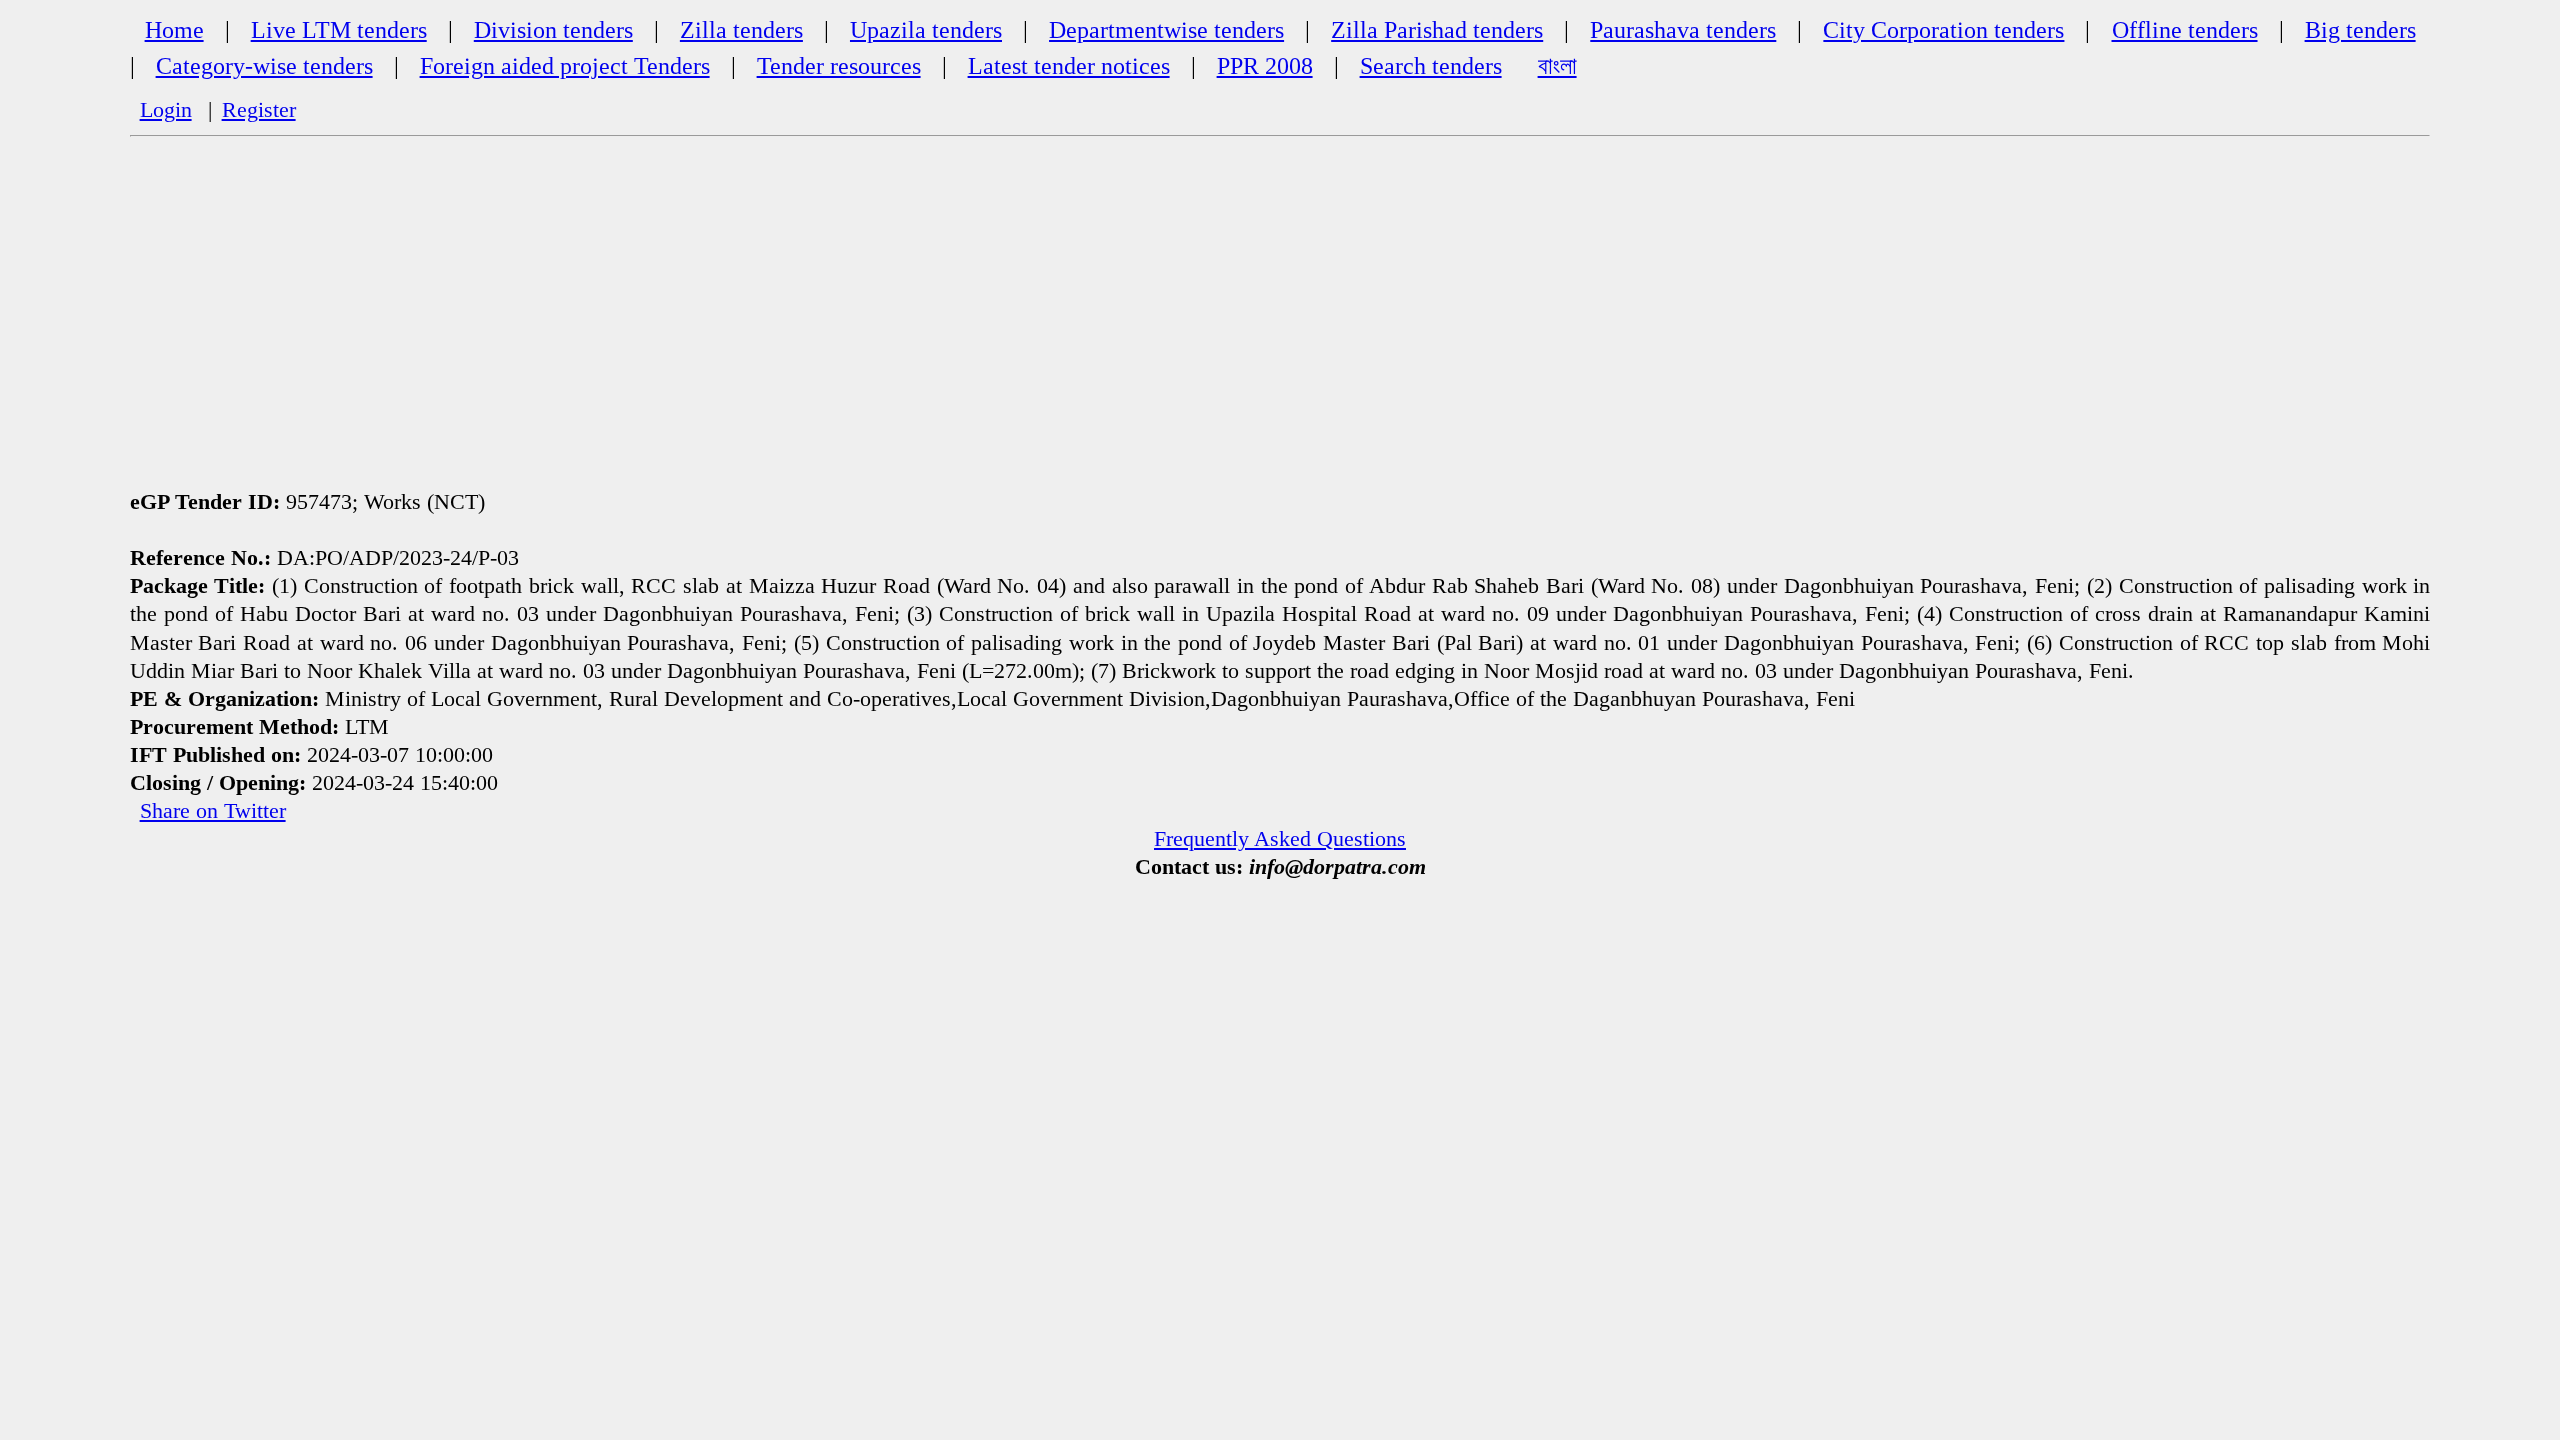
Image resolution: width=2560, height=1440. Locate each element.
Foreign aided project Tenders (565, 66)
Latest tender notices (1069, 66)
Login (166, 110)
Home (174, 30)
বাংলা (1557, 66)
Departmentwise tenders (1166, 30)
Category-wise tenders (264, 66)
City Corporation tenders (1943, 30)
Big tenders (2360, 30)
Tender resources (839, 66)
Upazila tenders (926, 30)
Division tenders (553, 30)
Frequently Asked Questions (1280, 839)
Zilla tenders (741, 30)
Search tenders (1431, 66)
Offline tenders (2185, 30)
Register (259, 110)
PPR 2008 (1265, 66)
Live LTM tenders (339, 30)
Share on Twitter (213, 811)
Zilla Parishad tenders (1437, 30)
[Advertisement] (1280, 309)
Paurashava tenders (1683, 30)
